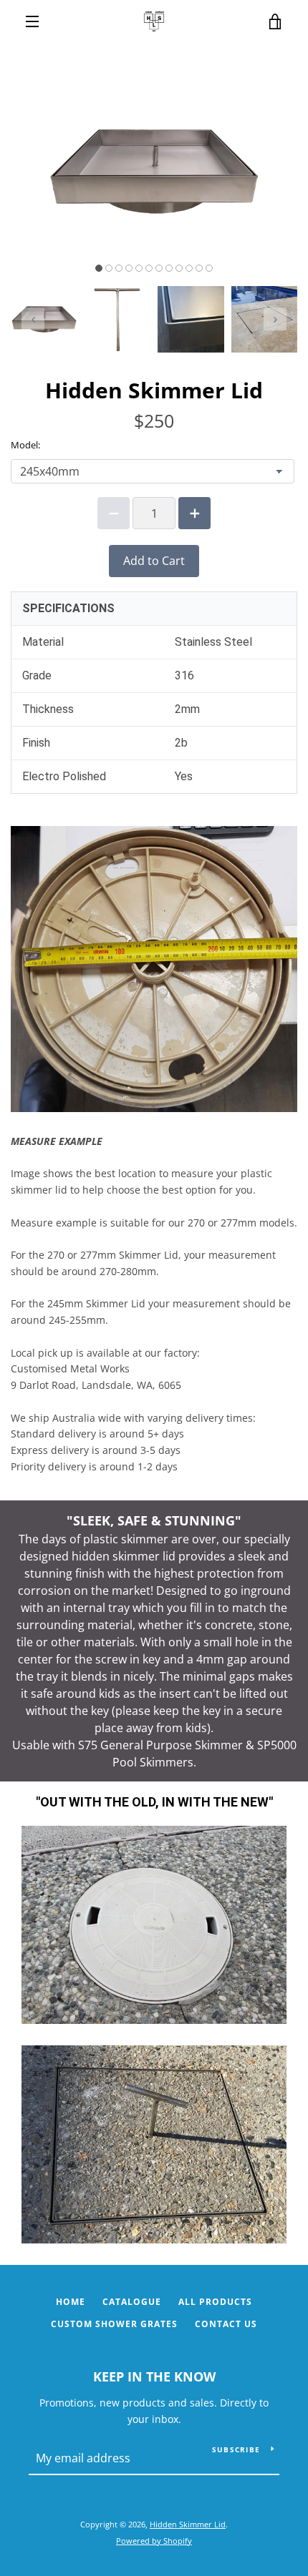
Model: (25, 445)
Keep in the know (154, 2376)
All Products (215, 2302)
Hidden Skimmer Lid (188, 2524)
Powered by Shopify (154, 2541)
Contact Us (226, 2324)
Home (71, 2302)
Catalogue (132, 2302)
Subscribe (236, 2449)
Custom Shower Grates (114, 2324)
